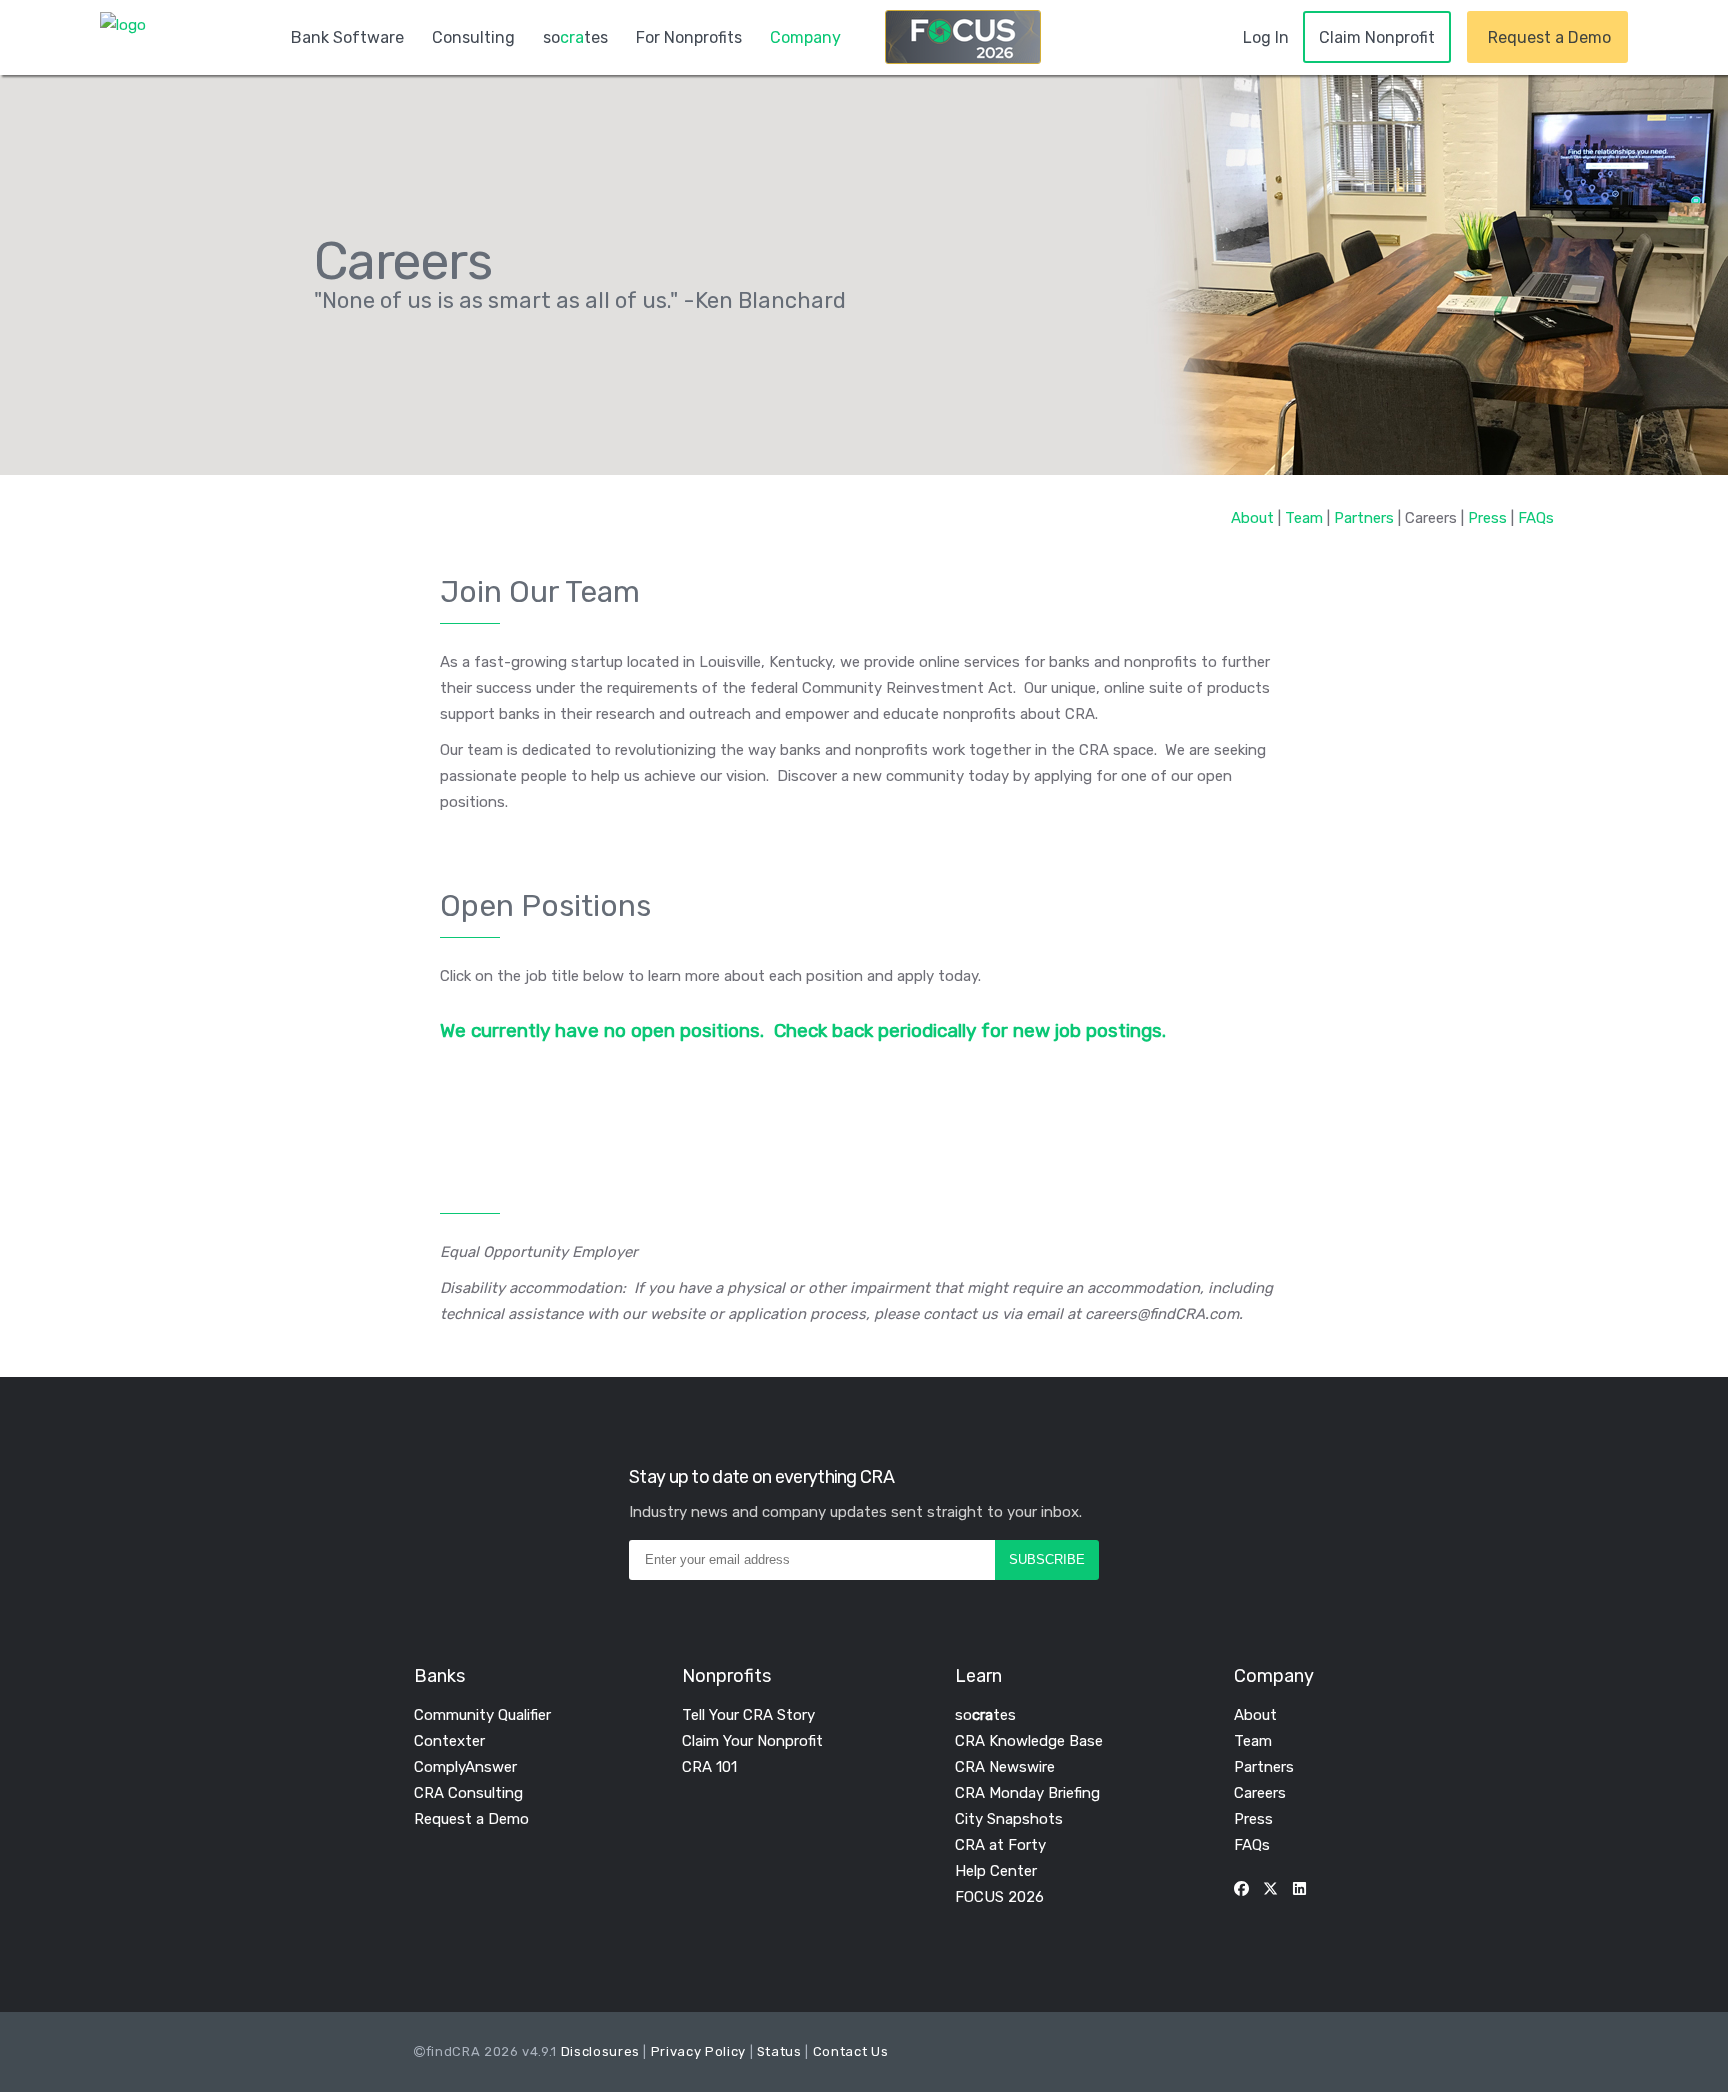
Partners (1364, 518)
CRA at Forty (1000, 1845)
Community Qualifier (482, 1715)
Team (1304, 518)
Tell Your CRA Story (748, 1715)
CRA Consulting (468, 1793)
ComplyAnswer (465, 1767)
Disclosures (600, 2051)
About (1252, 518)
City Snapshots (1009, 1819)
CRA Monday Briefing (1027, 1793)
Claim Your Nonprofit (752, 1741)
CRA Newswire (1005, 1767)
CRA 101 (709, 1767)
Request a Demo (471, 1819)
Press (1487, 518)
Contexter (449, 1741)
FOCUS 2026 (999, 1897)
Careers (1260, 1793)
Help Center (996, 1871)
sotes (985, 1715)
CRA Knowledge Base (1029, 1741)
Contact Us (851, 2051)
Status (779, 2051)
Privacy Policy (698, 2051)
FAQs (1536, 518)
